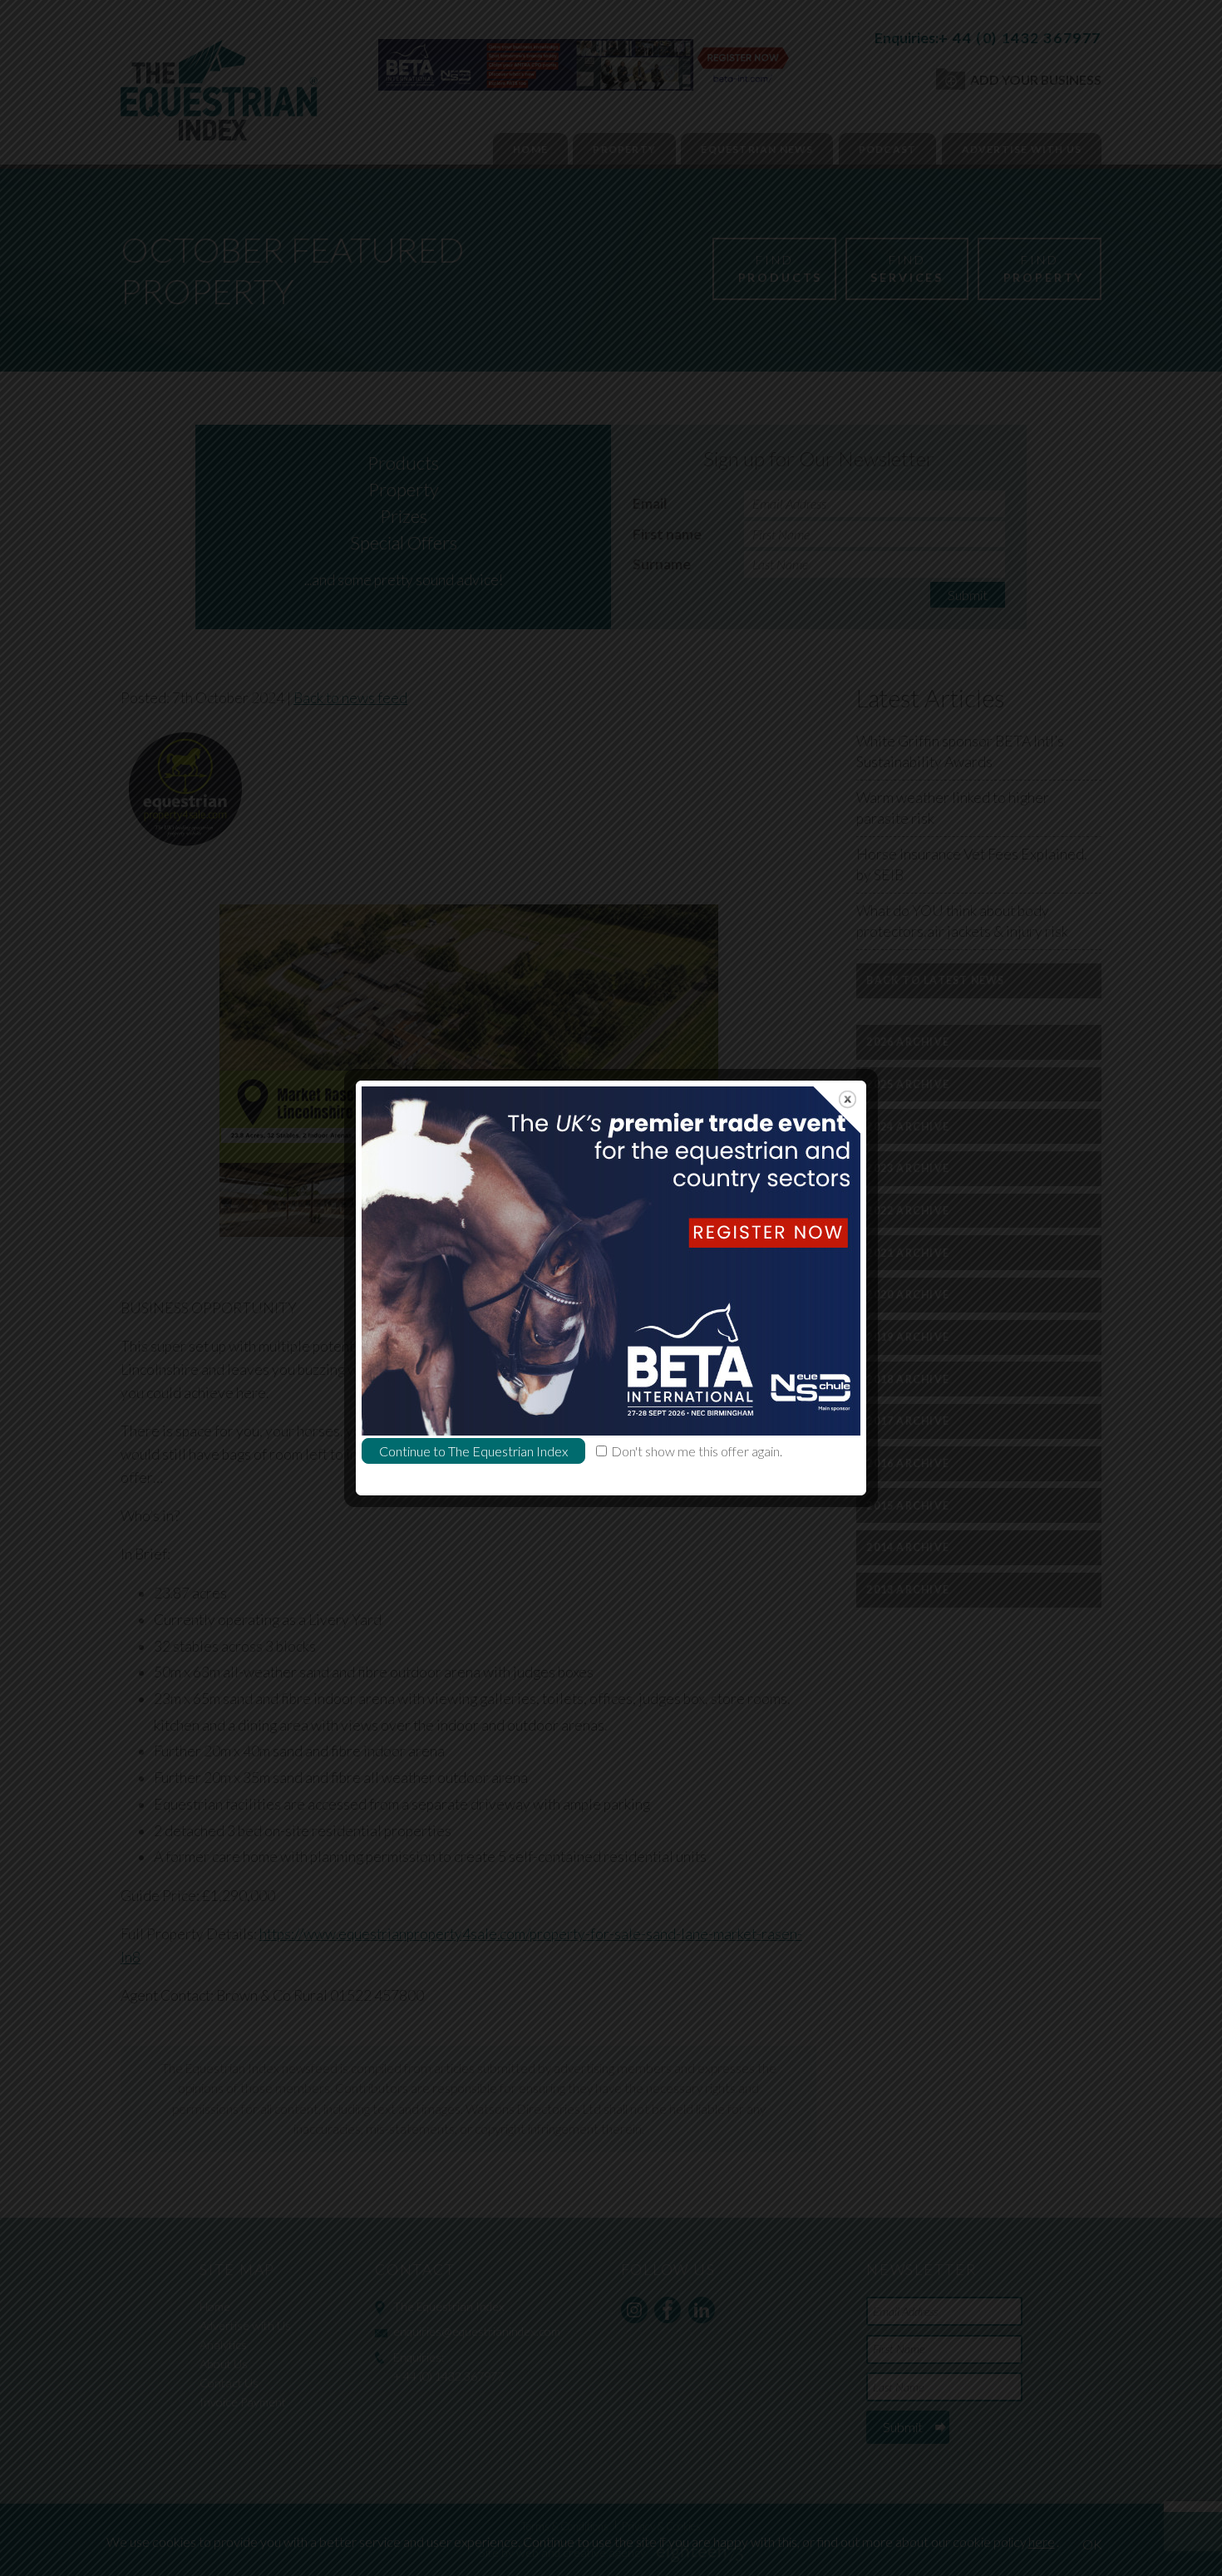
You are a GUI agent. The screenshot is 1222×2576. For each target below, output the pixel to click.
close (848, 1099)
